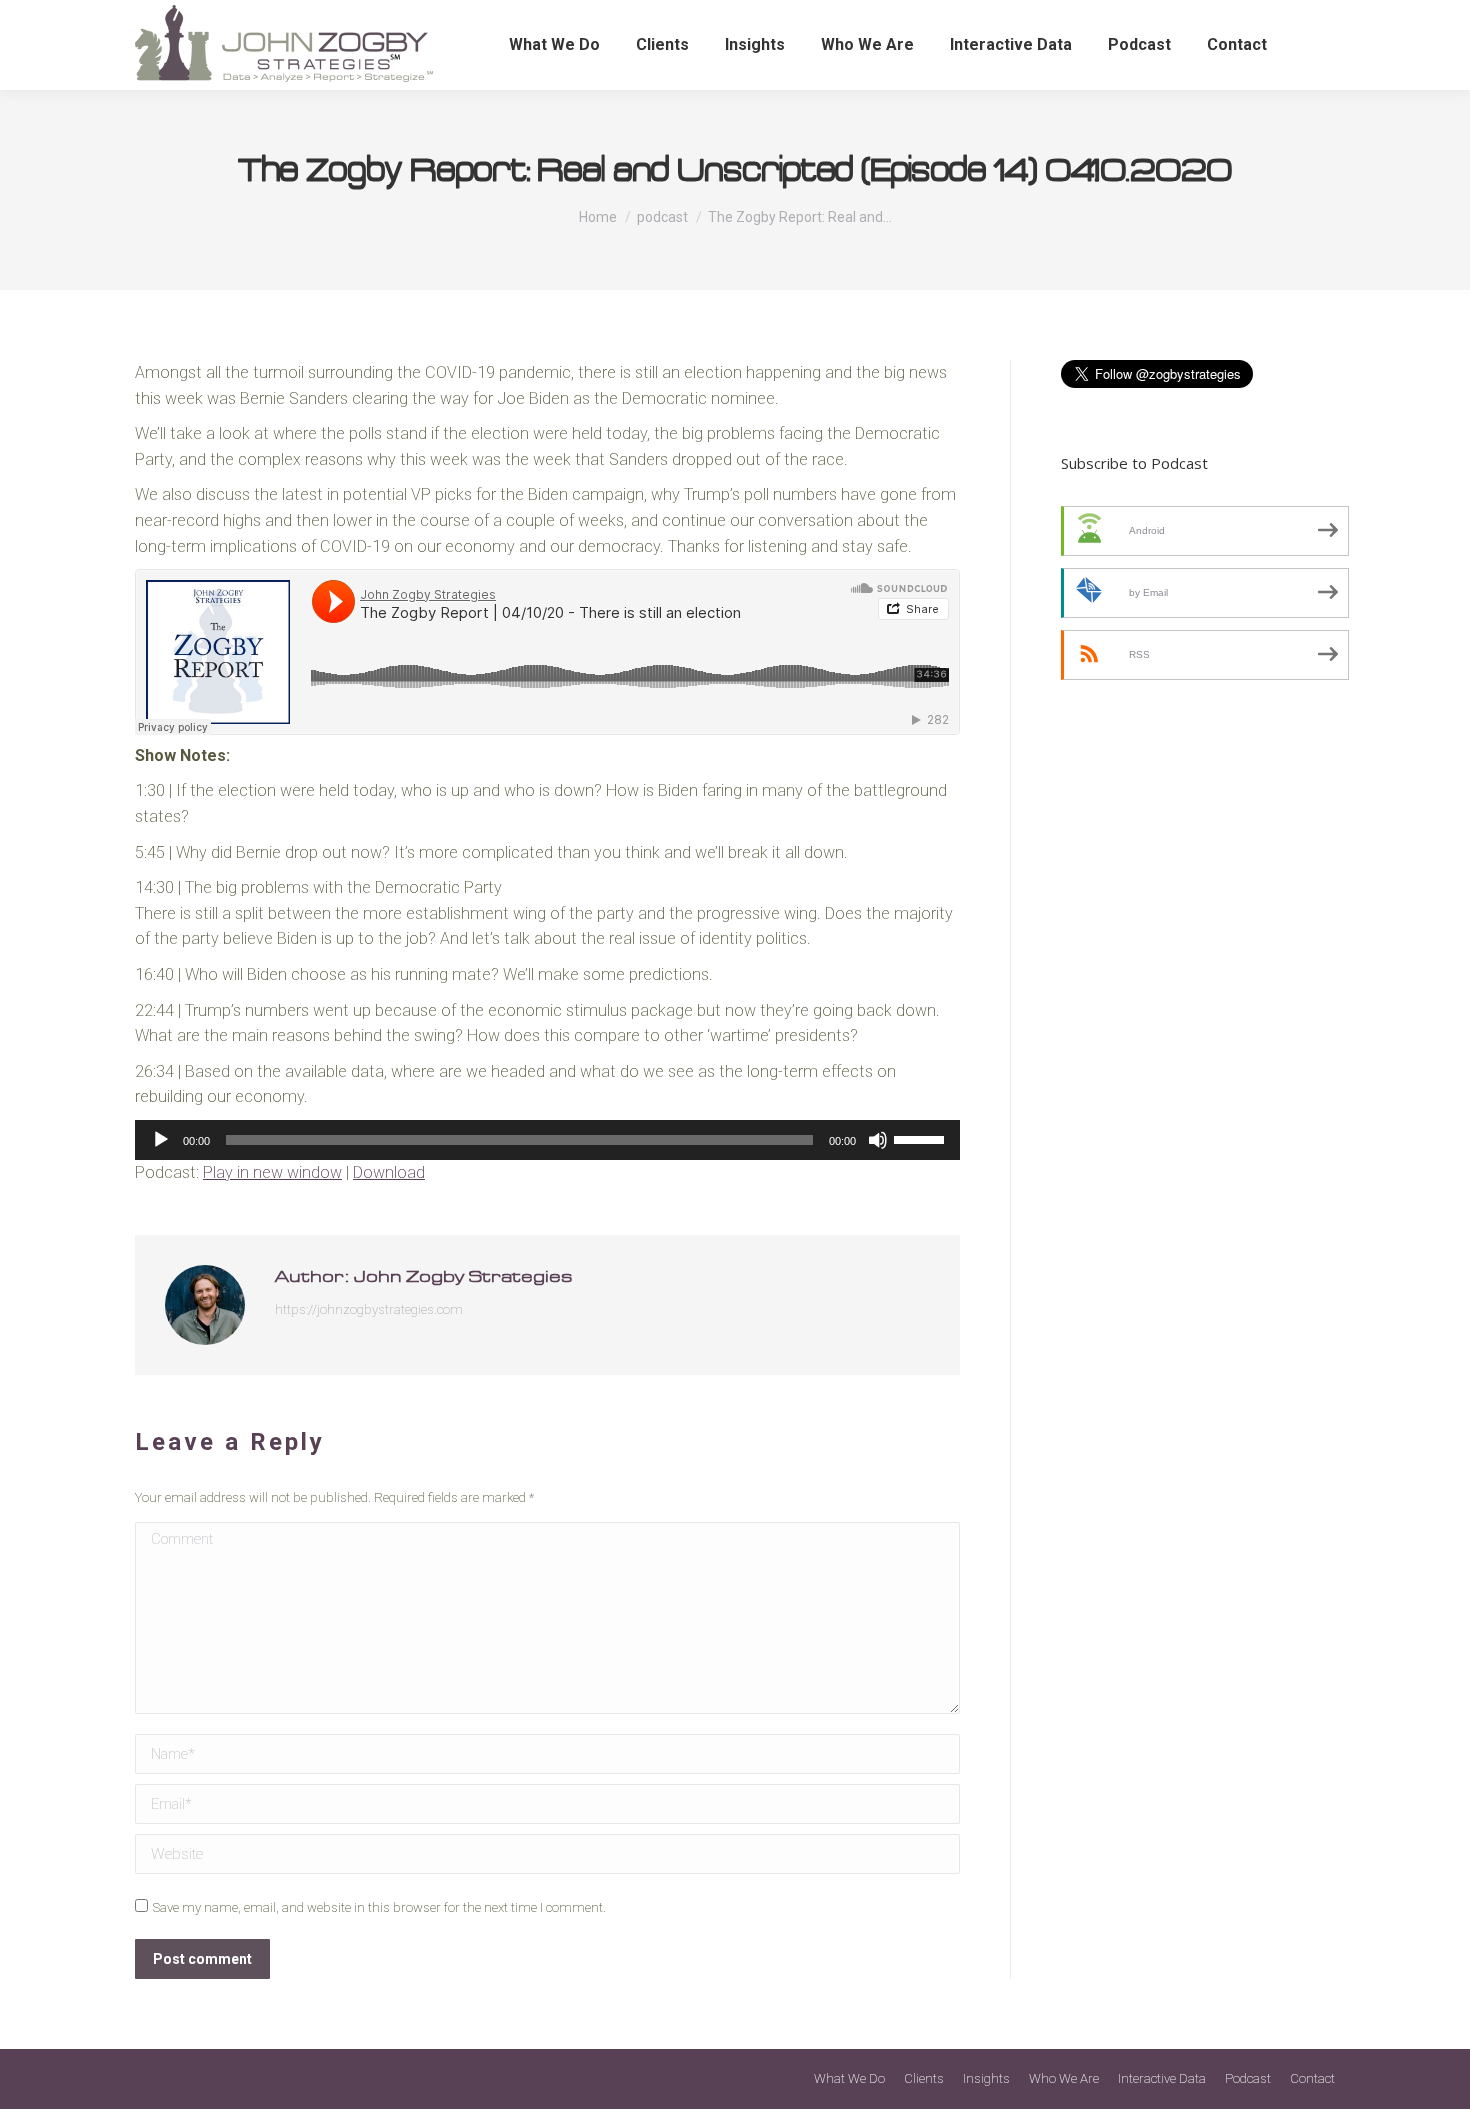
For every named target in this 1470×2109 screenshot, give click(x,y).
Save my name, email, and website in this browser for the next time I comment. (379, 1907)
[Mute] (878, 1140)
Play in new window (272, 1172)
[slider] (922, 1138)
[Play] (161, 1140)
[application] (547, 1140)
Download (389, 1172)
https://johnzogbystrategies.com (369, 1309)
